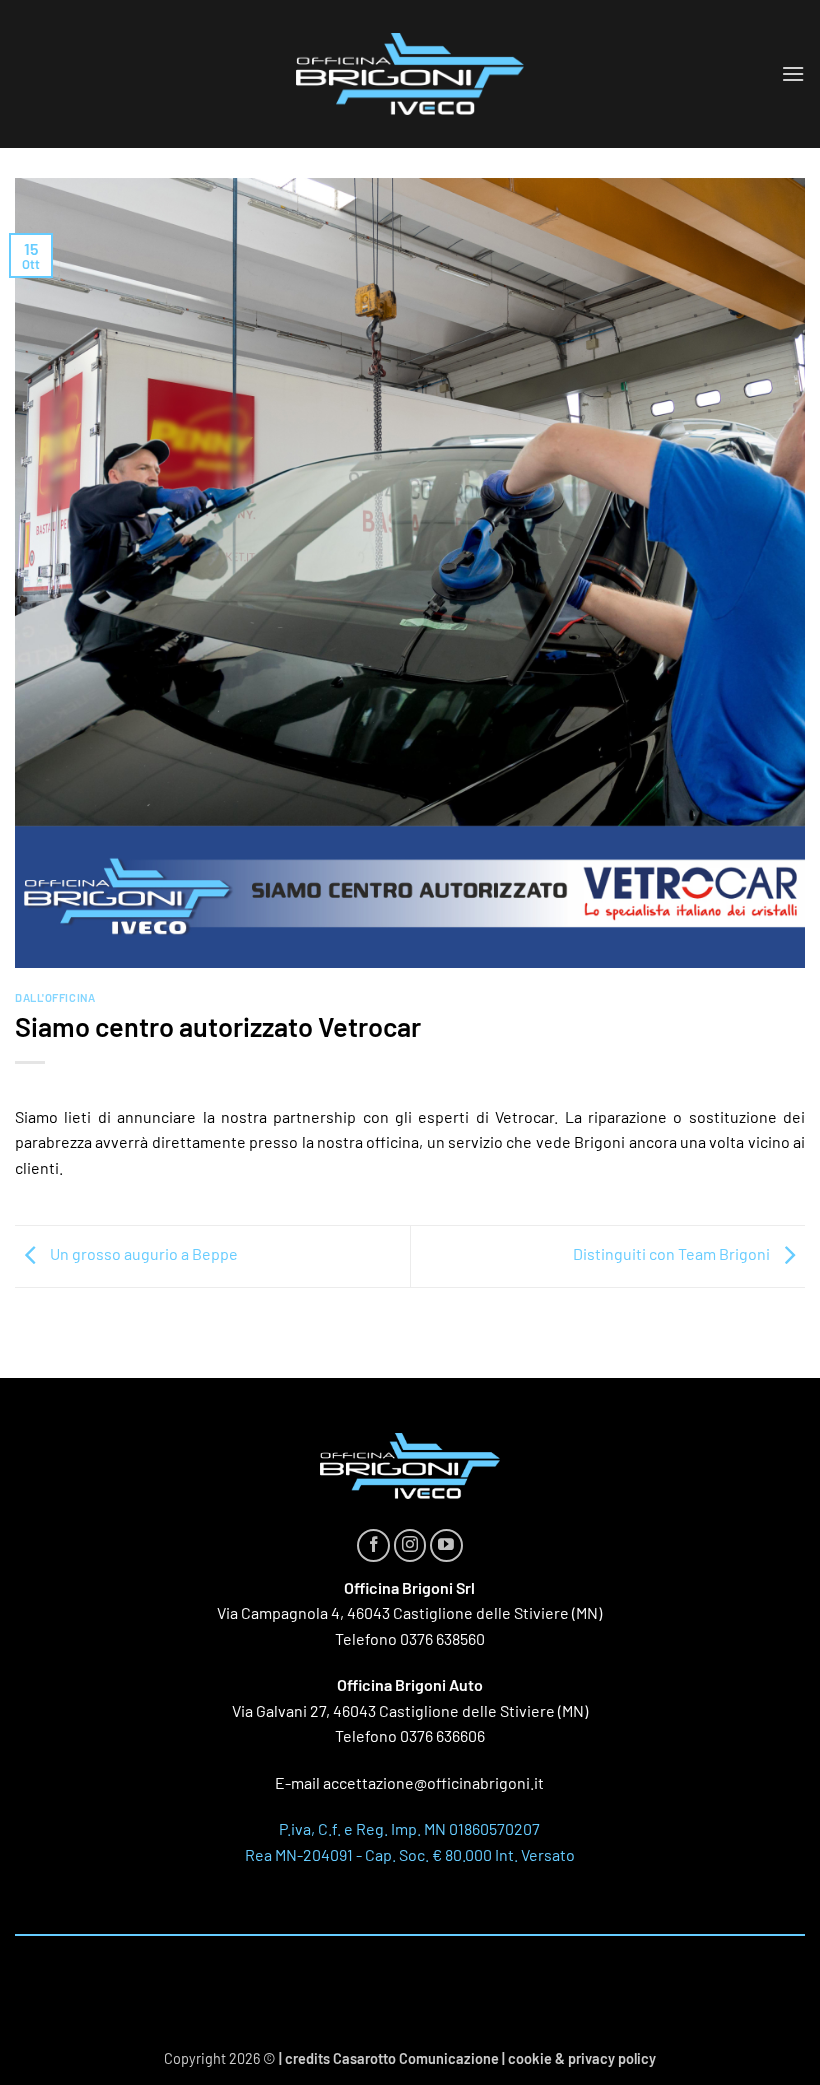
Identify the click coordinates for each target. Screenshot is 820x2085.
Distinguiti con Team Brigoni (673, 1254)
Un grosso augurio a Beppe (142, 1254)
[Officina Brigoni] (410, 74)
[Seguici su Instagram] (410, 1545)
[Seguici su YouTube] (446, 1545)
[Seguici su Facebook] (373, 1545)
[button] (793, 73)
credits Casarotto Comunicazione (392, 2058)
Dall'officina (55, 997)
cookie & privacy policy (582, 2058)
